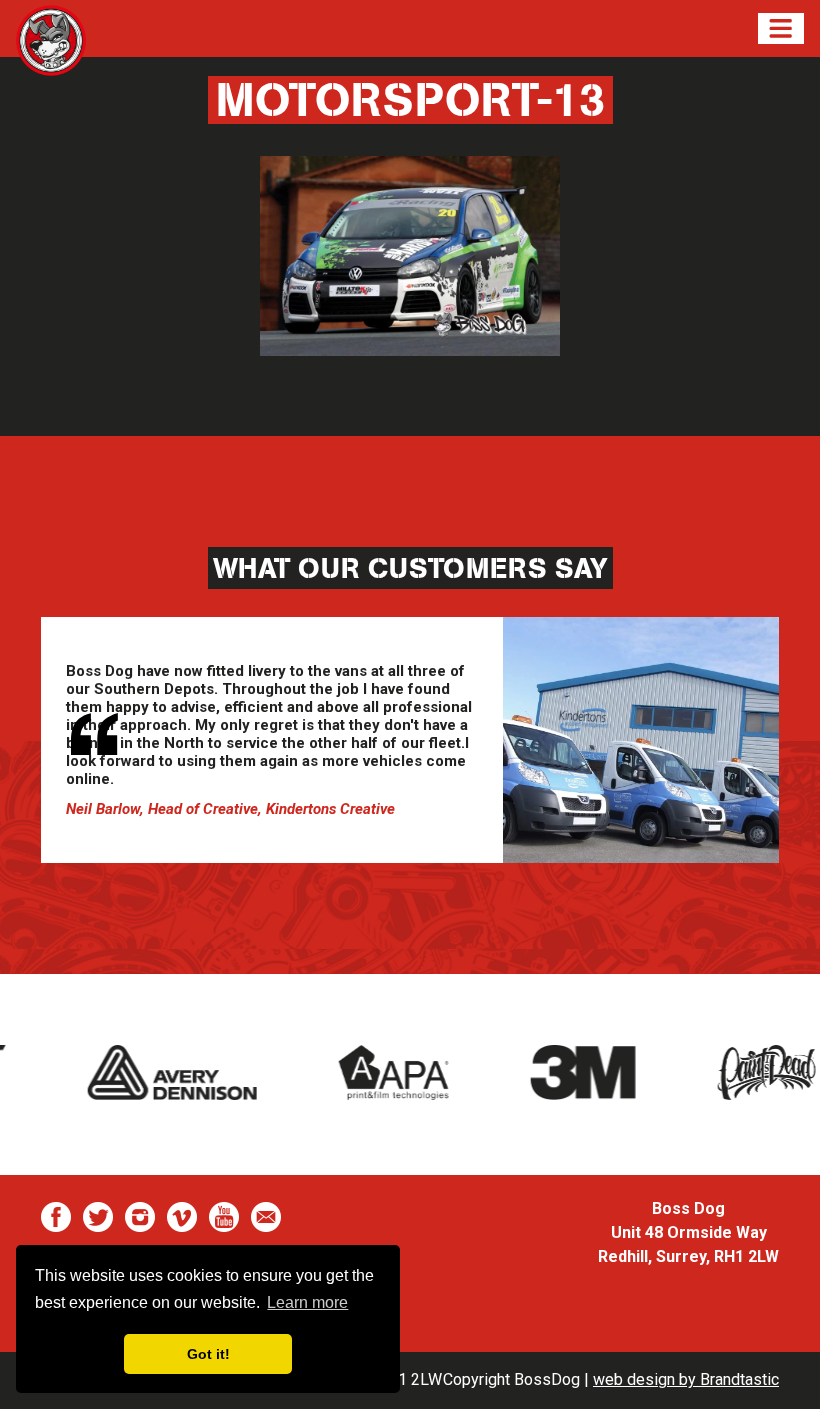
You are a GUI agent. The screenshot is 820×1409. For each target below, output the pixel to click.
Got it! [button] (208, 1354)
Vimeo (182, 1217)
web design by (686, 1379)
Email (266, 1217)
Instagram (140, 1217)
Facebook (56, 1217)
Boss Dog (51, 53)
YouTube (224, 1217)
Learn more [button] (307, 1302)
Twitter (98, 1217)
